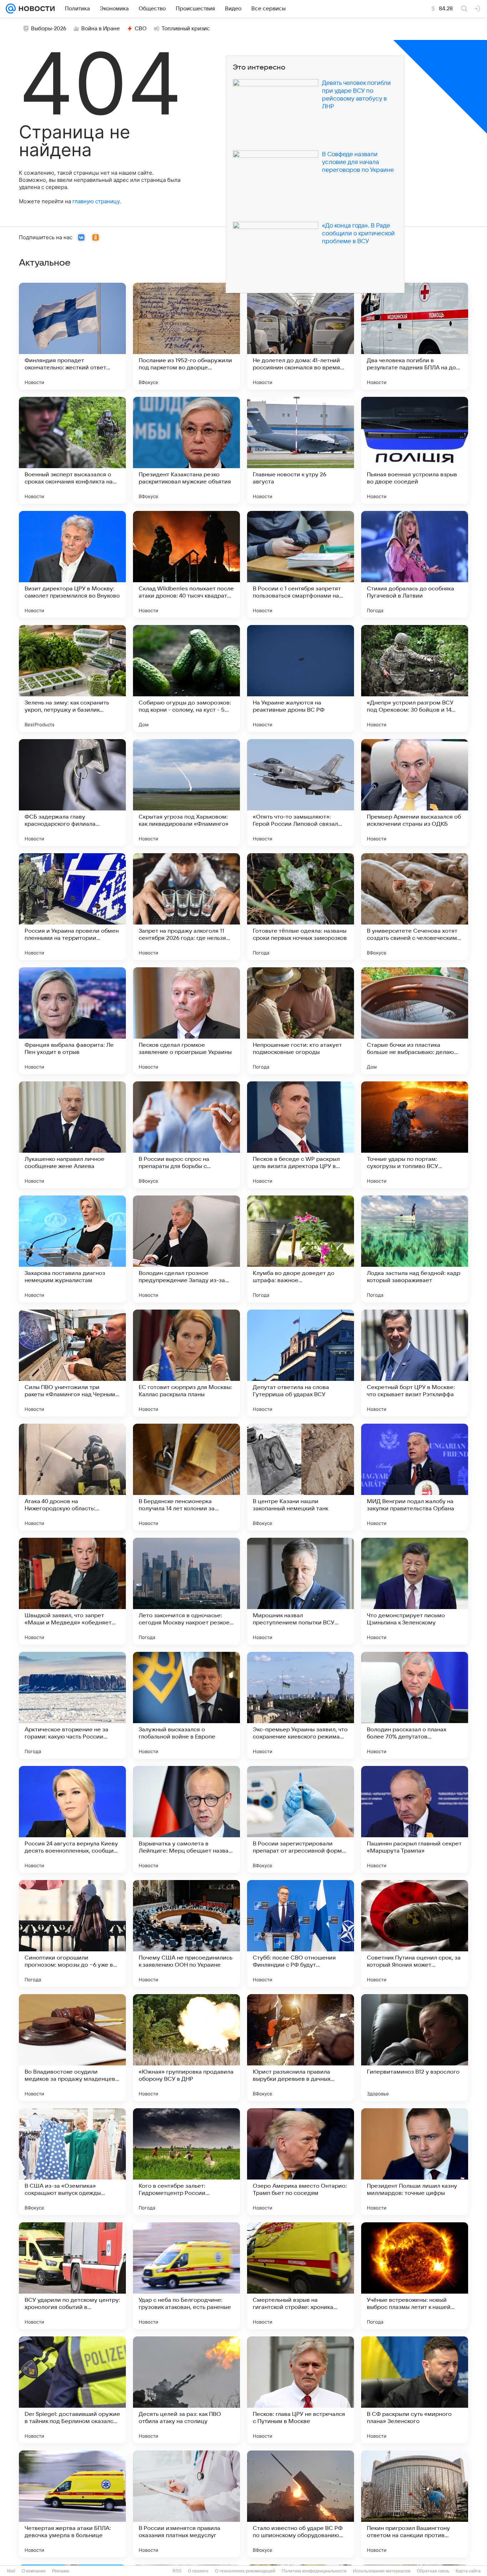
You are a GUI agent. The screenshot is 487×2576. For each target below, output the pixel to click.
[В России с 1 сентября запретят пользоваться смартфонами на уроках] (301, 564)
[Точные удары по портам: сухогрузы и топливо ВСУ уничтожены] (415, 1135)
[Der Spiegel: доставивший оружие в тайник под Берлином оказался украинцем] (72, 2390)
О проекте (198, 2571)
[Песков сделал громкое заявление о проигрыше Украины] (186, 1021)
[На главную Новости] (35, 9)
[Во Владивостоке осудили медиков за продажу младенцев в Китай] (72, 2048)
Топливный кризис (186, 29)
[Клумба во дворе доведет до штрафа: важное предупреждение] (301, 1249)
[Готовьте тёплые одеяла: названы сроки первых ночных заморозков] (301, 907)
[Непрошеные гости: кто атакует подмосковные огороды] (301, 1021)
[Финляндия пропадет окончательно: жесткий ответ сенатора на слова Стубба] (72, 336)
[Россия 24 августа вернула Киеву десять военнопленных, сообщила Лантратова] (72, 1819)
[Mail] (11, 9)
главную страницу (96, 201)
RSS (177, 2571)
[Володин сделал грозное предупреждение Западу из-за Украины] (186, 1249)
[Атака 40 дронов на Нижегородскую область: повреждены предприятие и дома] (72, 1477)
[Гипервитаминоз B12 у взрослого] (415, 2048)
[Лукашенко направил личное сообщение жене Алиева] (72, 1135)
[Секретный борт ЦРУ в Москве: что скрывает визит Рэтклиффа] (415, 1363)
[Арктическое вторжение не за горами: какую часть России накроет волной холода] (72, 1705)
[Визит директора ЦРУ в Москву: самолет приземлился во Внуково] (72, 564)
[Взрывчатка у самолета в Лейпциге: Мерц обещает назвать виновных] (186, 1819)
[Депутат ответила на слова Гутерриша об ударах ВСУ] (301, 1363)
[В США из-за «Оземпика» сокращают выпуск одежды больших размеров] (72, 2162)
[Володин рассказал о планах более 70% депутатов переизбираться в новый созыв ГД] (415, 1705)
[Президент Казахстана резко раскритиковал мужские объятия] (186, 450)
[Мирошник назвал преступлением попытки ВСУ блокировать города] (301, 1591)
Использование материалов (382, 2571)
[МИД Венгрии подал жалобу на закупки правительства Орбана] (415, 1477)
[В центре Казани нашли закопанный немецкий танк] (301, 1477)
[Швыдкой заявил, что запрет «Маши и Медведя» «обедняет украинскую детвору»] (72, 1591)
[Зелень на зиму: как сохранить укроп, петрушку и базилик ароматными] (72, 678)
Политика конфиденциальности (314, 2571)
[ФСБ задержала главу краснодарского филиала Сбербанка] (72, 793)
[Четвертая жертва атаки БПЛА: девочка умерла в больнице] (72, 2504)
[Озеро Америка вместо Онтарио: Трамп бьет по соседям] (301, 2162)
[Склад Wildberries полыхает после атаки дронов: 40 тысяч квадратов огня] (186, 564)
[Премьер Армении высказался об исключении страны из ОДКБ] (415, 793)
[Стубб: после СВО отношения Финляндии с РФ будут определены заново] (301, 1934)
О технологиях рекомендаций (245, 2571)
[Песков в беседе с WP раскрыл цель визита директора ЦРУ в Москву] (301, 1135)
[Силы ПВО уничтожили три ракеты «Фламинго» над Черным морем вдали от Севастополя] (72, 1363)
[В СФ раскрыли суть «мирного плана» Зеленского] (415, 2390)
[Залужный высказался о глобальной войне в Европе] (186, 1705)
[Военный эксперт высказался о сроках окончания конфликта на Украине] (72, 450)
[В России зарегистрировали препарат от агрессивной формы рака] (301, 1819)
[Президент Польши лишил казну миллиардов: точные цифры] (415, 2162)
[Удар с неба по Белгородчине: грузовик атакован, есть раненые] (186, 2276)
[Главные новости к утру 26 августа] (301, 450)
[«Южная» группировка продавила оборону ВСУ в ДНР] (186, 2048)
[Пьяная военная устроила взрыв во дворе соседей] (415, 450)
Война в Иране (101, 29)
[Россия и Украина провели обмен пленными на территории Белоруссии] (72, 907)
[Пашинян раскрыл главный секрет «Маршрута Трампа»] (415, 1819)
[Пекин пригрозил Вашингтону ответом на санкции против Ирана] (415, 2504)
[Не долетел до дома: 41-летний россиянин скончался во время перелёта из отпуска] (301, 336)
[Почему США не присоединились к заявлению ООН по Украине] (186, 1934)
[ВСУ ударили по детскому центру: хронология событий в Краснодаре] (72, 2276)
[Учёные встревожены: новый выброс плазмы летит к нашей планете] (415, 2276)
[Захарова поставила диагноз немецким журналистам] (72, 1249)
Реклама (61, 2571)
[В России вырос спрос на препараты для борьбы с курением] (186, 1135)
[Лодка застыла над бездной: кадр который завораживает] (415, 1249)
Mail (11, 2571)
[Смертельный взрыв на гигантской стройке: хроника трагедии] (301, 2276)
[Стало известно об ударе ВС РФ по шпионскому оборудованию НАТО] (301, 2504)
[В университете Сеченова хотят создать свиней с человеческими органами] (415, 907)
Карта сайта (468, 2571)
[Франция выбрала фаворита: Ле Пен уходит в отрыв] (72, 1021)
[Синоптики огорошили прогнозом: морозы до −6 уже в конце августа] (72, 1934)
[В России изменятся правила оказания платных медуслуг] (186, 2504)
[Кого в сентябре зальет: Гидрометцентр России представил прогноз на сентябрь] (186, 2162)
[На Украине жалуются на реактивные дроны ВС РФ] (301, 678)
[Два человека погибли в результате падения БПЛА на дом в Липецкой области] (415, 336)
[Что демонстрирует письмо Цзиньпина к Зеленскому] (415, 1591)
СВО (141, 29)
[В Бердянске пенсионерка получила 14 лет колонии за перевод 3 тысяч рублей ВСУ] (186, 1477)
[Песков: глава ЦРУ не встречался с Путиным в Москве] (301, 2390)
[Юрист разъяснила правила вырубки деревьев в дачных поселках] (301, 2048)
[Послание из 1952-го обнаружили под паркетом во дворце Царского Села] (186, 336)
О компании (34, 2571)
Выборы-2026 (49, 29)
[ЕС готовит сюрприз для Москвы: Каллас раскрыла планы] (186, 1363)
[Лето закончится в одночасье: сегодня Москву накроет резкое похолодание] (186, 1591)
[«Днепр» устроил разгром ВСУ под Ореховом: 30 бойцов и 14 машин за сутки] (415, 678)
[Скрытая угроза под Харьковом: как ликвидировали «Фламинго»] (186, 793)
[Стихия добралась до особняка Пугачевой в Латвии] (415, 564)
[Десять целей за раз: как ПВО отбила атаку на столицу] (186, 2390)
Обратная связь (433, 2571)
